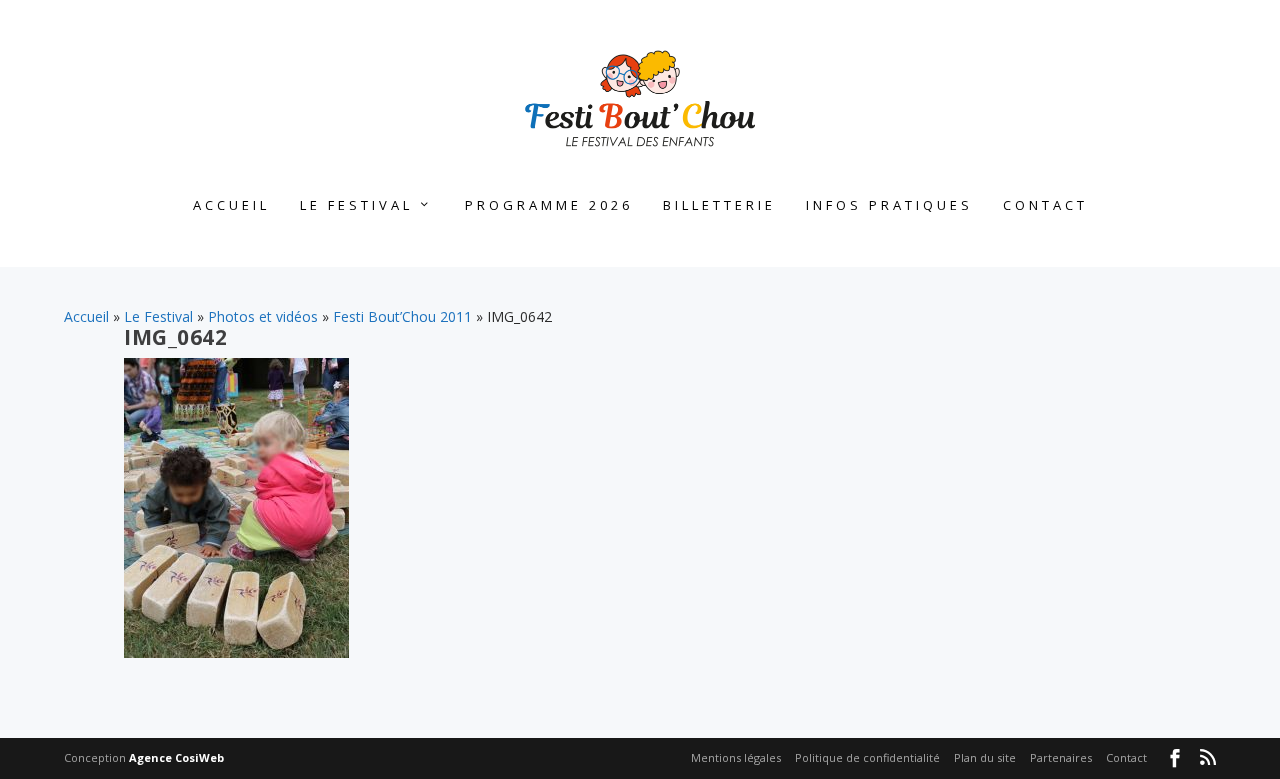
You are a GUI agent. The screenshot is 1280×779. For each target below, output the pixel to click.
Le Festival (356, 205)
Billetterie (719, 205)
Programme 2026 (549, 205)
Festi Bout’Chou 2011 (402, 316)
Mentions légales (736, 757)
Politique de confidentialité (867, 757)
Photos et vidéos (263, 316)
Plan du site (985, 757)
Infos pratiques (889, 205)
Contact (1045, 205)
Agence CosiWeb (176, 757)
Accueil (231, 205)
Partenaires (1061, 757)
